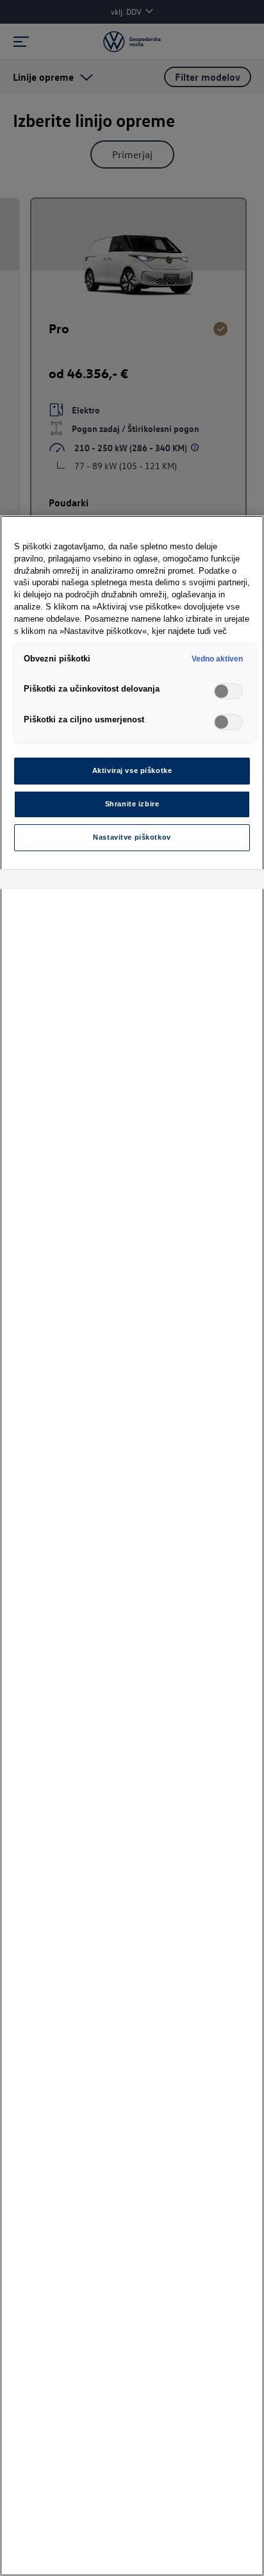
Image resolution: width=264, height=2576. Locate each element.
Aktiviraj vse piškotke (132, 770)
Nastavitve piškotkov (132, 837)
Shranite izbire (132, 804)
